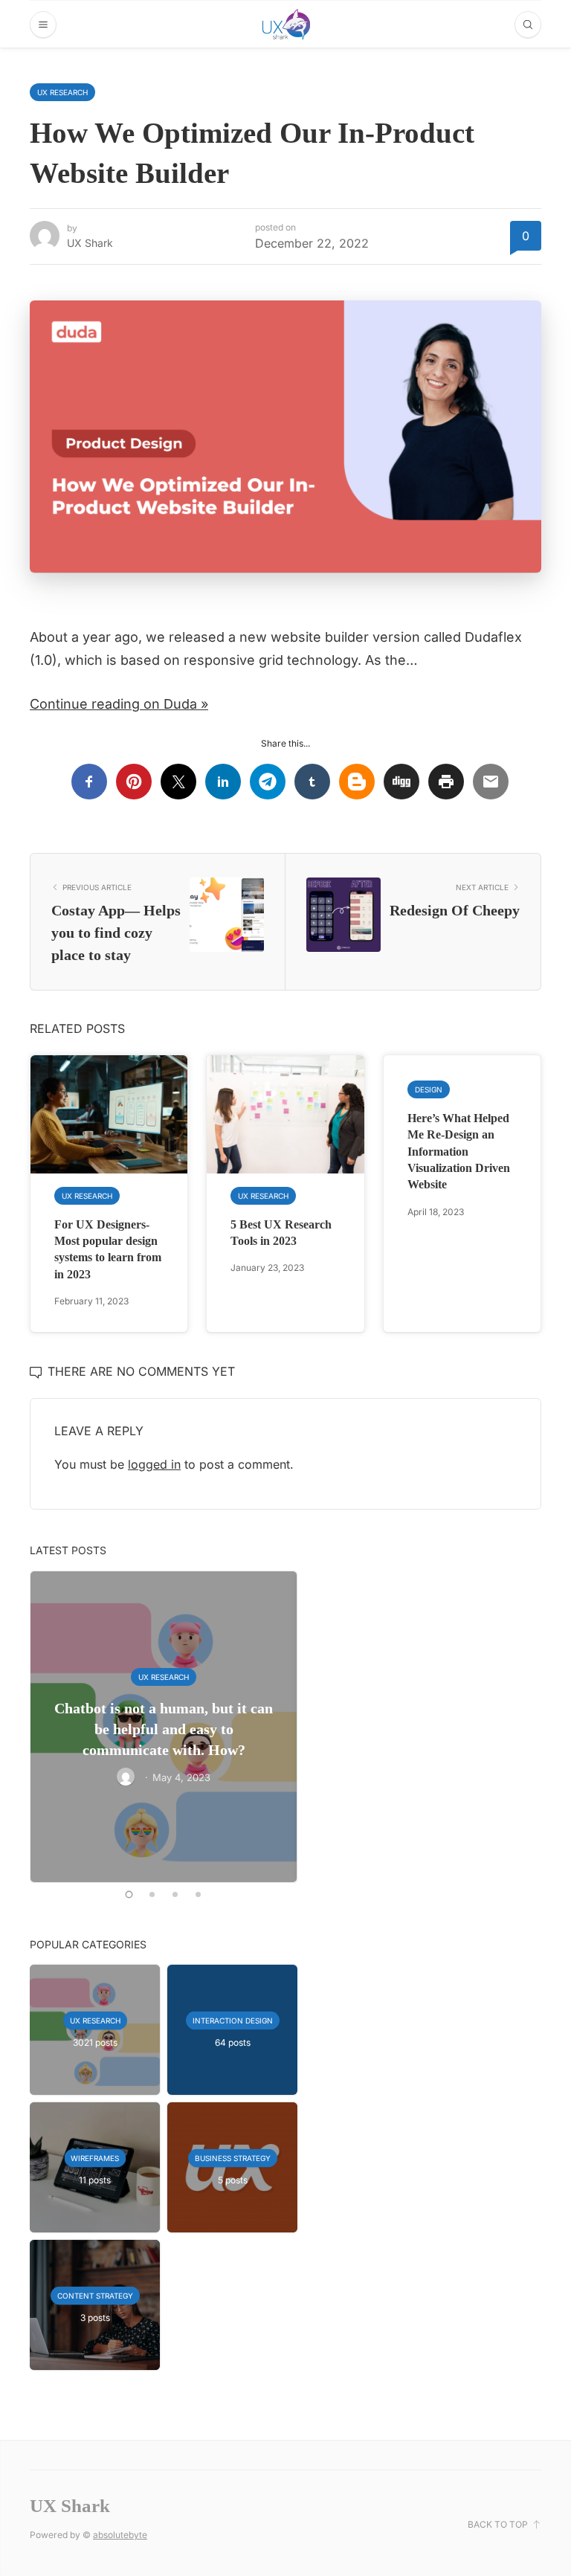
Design (429, 1089)
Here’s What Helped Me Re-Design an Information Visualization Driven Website (459, 1152)
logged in (154, 1464)
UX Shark (90, 243)
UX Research (62, 92)
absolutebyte (120, 2535)
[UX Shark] (286, 25)
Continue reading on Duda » (119, 704)
